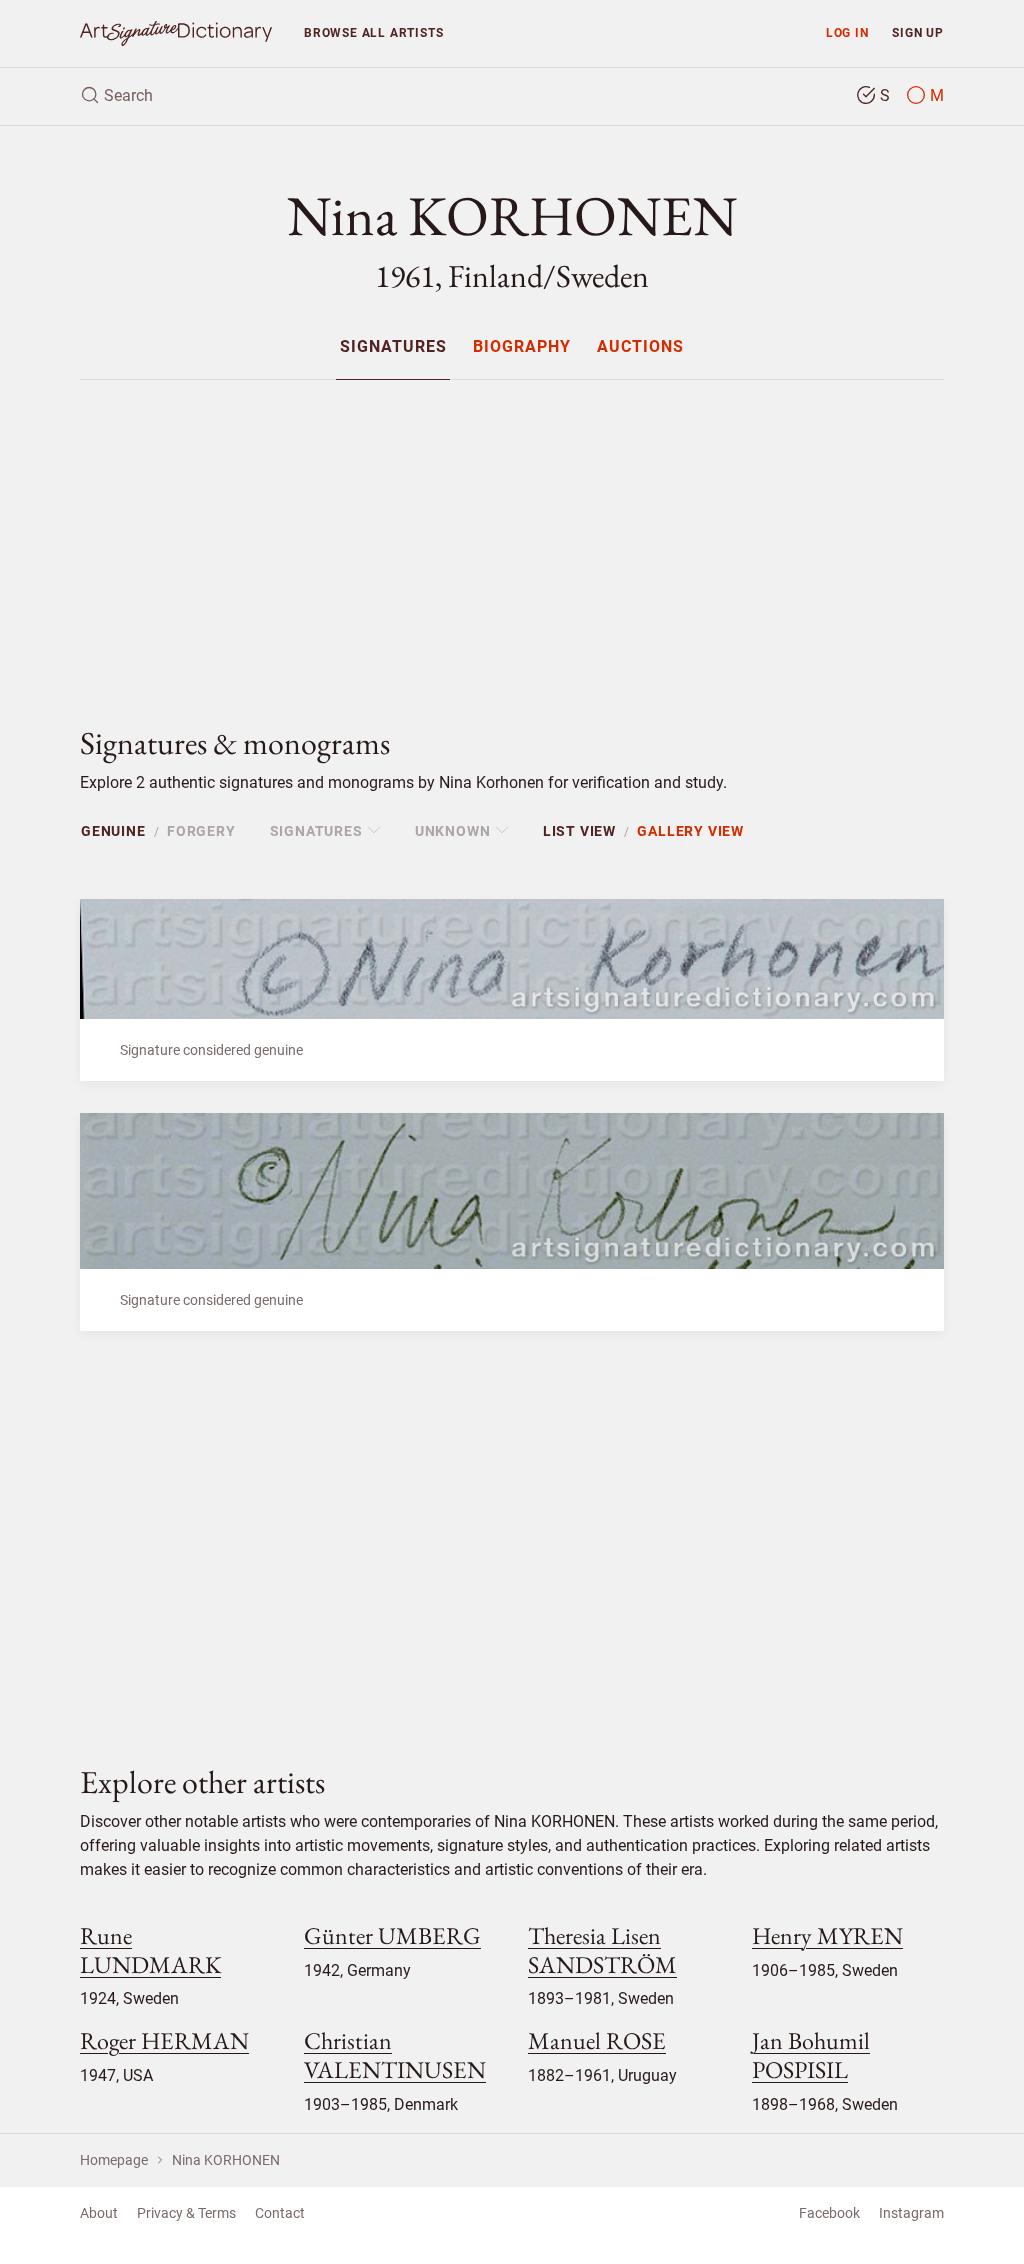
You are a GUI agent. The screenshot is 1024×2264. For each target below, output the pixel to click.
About (99, 2213)
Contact (280, 2213)
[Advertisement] (512, 536)
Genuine (113, 831)
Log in (847, 32)
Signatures (393, 347)
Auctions (640, 347)
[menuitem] (392, 346)
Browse (373, 32)
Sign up (918, 32)
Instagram (911, 2213)
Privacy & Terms (186, 2213)
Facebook (829, 2213)
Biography (522, 347)
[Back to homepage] (176, 33)
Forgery (201, 831)
